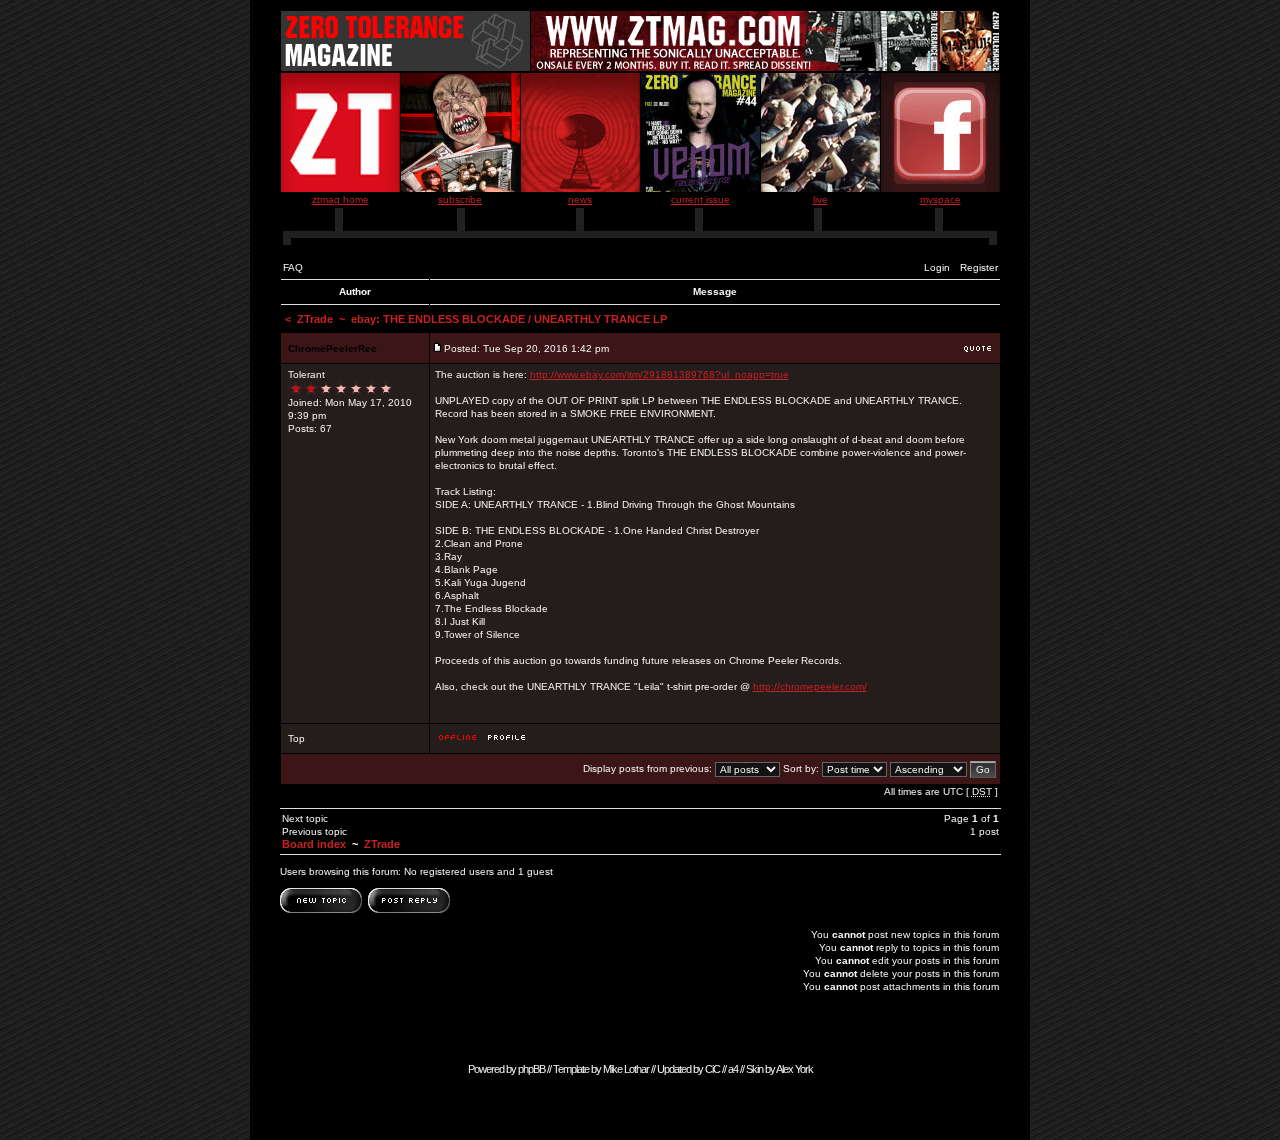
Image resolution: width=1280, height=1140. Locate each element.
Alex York (794, 1069)
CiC (712, 1069)
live (820, 199)
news (580, 199)
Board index (314, 844)
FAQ (293, 267)
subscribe (460, 199)
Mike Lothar (626, 1069)
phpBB (531, 1069)
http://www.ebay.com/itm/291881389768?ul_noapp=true (659, 374)
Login (937, 267)
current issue (700, 199)
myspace (940, 199)
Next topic (305, 818)
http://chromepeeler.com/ (810, 686)
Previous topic (314, 831)
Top (296, 738)
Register (979, 267)
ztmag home (340, 199)
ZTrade (315, 319)
